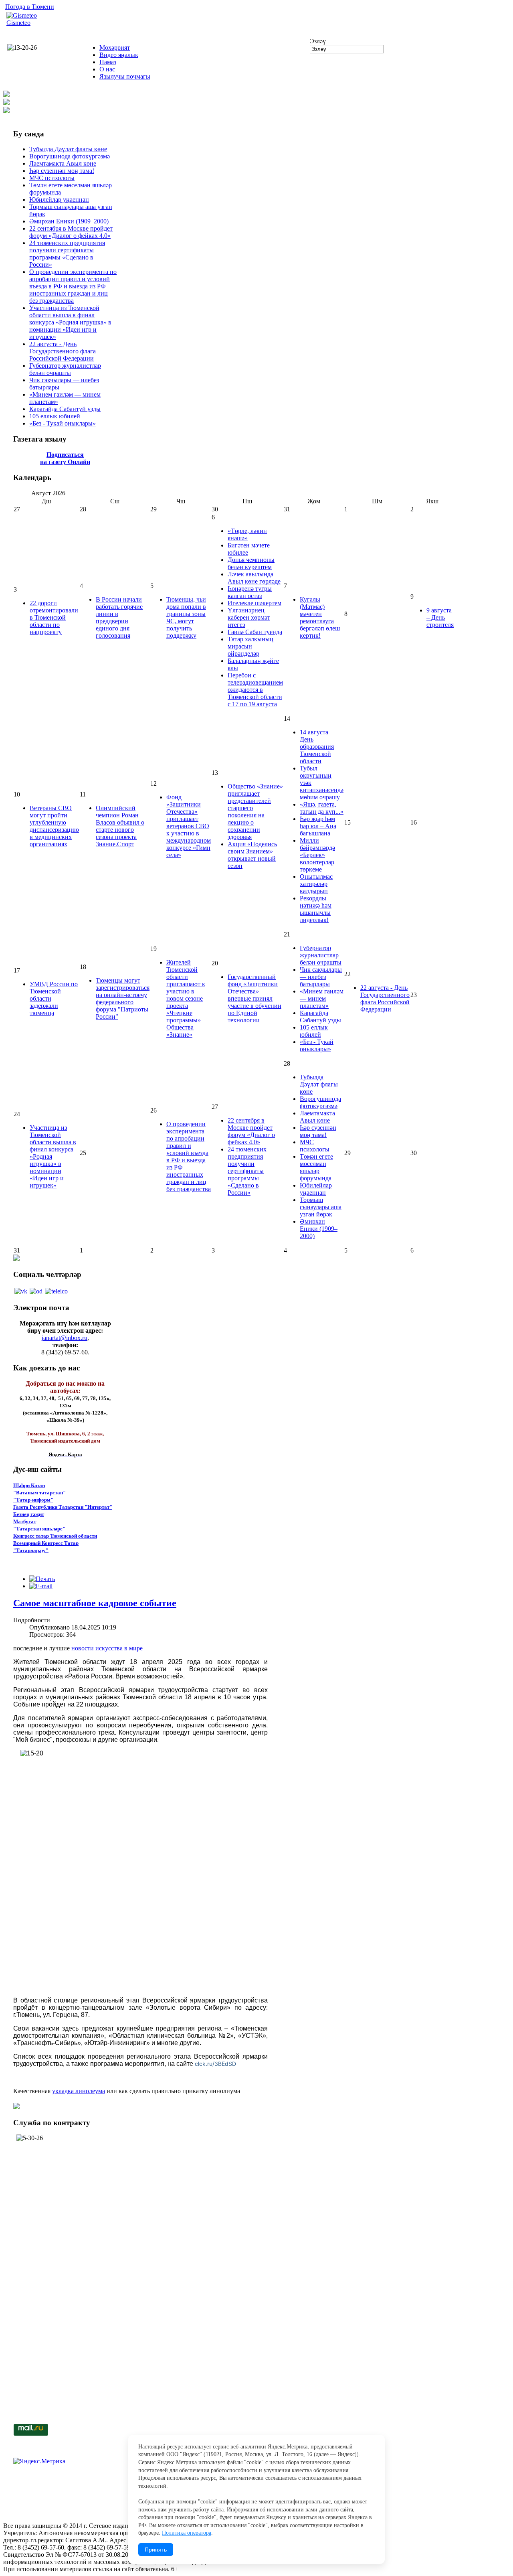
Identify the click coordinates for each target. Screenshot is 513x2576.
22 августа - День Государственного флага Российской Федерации (63, 351)
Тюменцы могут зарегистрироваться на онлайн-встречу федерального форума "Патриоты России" (123, 998)
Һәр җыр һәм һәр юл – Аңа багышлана (318, 826)
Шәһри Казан (29, 1485)
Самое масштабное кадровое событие (95, 1603)
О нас (107, 69)
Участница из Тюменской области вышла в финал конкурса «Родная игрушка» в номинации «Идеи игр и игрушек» (70, 322)
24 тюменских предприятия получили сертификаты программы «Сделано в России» (67, 254)
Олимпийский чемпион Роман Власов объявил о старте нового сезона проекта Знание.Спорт (120, 826)
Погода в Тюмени (30, 7)
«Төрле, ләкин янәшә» (247, 534)
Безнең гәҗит (29, 1514)
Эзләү (318, 41)
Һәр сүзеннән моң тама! (62, 171)
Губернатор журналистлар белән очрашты (65, 369)
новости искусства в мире (107, 1648)
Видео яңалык (119, 55)
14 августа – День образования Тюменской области (317, 747)
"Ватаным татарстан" (39, 1493)
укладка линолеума (79, 2091)
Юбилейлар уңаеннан (59, 200)
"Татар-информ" (33, 1500)
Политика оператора (187, 2533)
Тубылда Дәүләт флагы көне (68, 149)
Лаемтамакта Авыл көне (63, 163)
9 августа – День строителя (440, 617)
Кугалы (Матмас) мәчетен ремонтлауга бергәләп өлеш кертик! (320, 617)
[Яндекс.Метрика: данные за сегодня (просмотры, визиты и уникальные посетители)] (39, 2461)
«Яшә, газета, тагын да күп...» (322, 808)
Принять (156, 2550)
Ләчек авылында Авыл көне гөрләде (254, 578)
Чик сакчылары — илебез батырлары (321, 977)
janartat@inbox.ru (65, 1338)
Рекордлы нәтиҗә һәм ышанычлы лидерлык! (316, 909)
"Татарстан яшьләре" (39, 1529)
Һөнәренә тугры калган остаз (250, 592)
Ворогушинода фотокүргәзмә (70, 156)
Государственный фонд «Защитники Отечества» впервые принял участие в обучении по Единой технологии (254, 998)
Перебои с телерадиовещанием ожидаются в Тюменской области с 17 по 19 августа (255, 690)
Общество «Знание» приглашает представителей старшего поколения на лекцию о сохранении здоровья (255, 812)
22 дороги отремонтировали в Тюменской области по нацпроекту (54, 617)
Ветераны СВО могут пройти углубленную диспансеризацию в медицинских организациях (54, 826)
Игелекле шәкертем (254, 603)
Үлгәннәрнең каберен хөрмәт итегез (249, 617)
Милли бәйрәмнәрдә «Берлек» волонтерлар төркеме (317, 855)
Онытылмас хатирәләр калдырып (316, 884)
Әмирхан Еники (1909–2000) (69, 221)
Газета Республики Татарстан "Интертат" (63, 1507)
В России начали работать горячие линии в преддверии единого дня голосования (119, 617)
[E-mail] (41, 1586)
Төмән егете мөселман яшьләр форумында (316, 1167)
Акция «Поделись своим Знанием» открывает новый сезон (252, 855)
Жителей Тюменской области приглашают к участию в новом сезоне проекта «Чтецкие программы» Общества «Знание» (186, 998)
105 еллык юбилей (55, 416)
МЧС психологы (52, 178)
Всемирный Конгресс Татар (46, 1543)
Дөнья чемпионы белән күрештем (251, 563)
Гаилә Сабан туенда (255, 632)
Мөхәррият (115, 48)
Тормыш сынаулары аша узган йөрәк (321, 1207)
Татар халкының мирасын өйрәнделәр (250, 646)
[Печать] (42, 1579)
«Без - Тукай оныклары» (63, 423)
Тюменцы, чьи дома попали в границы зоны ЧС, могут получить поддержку (186, 617)
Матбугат (25, 1521)
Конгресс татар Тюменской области (55, 1536)
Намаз (108, 62)
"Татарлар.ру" (31, 1550)
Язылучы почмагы (125, 76)
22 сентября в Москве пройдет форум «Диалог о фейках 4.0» (71, 232)
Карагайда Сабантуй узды (65, 409)
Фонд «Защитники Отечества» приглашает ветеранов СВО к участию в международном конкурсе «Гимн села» (189, 826)
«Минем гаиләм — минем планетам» (322, 998)
